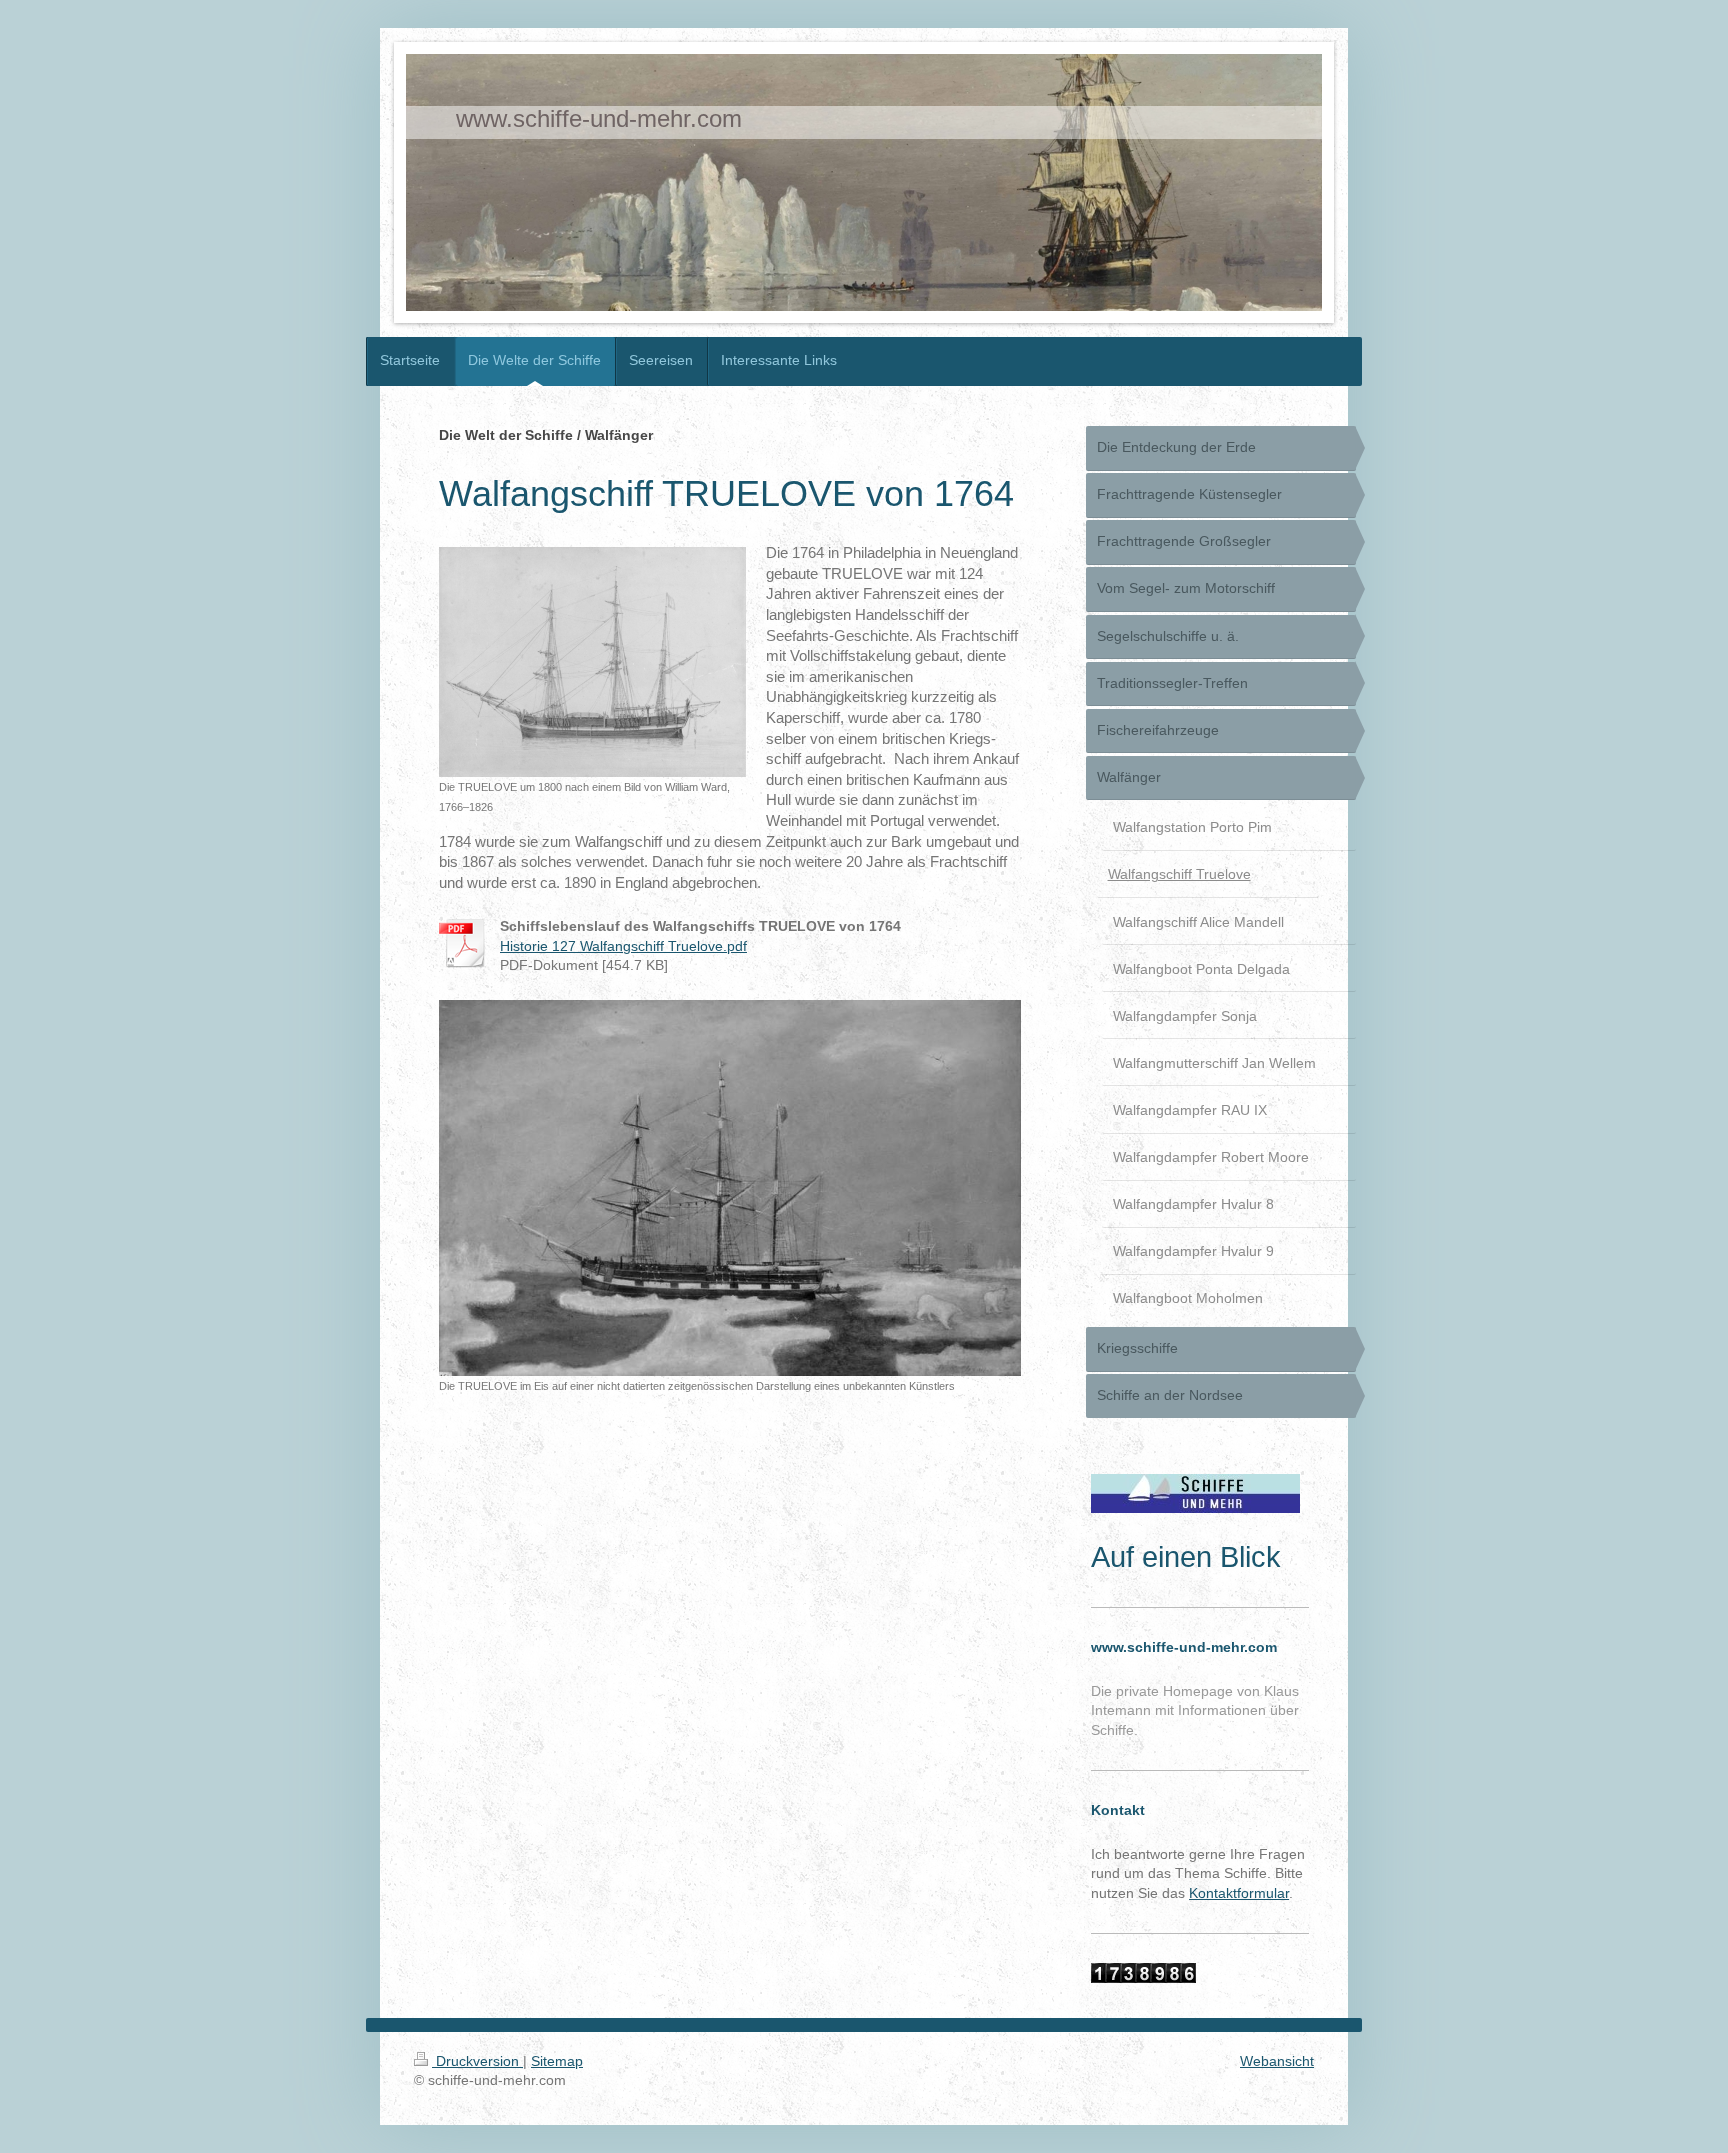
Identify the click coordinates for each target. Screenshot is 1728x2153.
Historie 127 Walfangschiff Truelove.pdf (623, 946)
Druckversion (477, 2061)
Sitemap (557, 2061)
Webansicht (1277, 2061)
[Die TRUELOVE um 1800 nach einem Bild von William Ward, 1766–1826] (592, 662)
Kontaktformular (1239, 1893)
